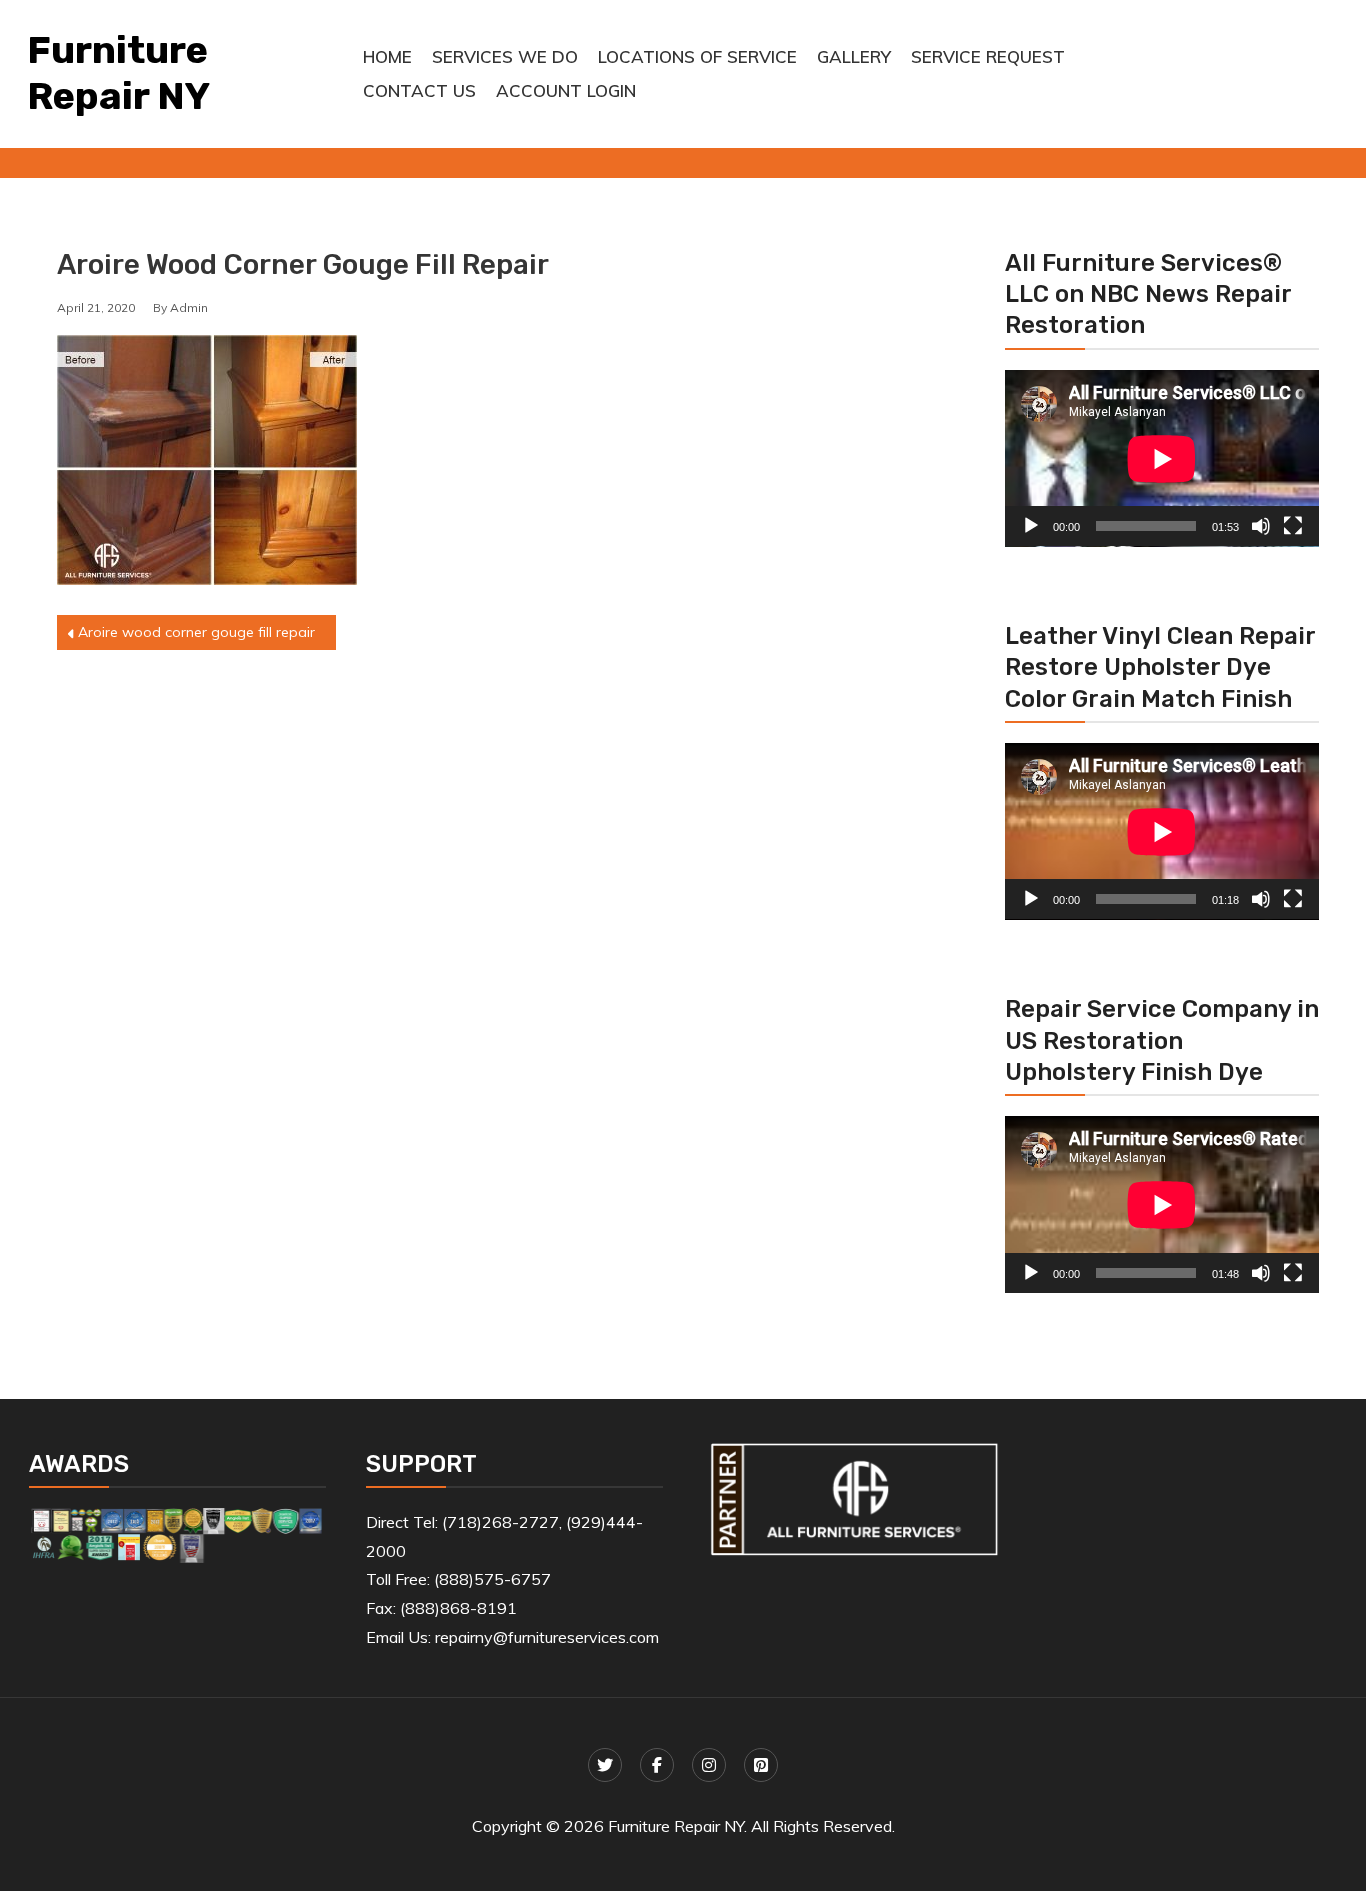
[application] (1162, 458)
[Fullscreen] (1293, 526)
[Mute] (1261, 526)
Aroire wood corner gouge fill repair (196, 632)
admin (189, 307)
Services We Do (505, 56)
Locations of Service (697, 56)
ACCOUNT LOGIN (566, 90)
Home (387, 56)
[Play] (1031, 526)
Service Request (988, 56)
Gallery (854, 56)
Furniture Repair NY (118, 73)
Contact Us (419, 90)
